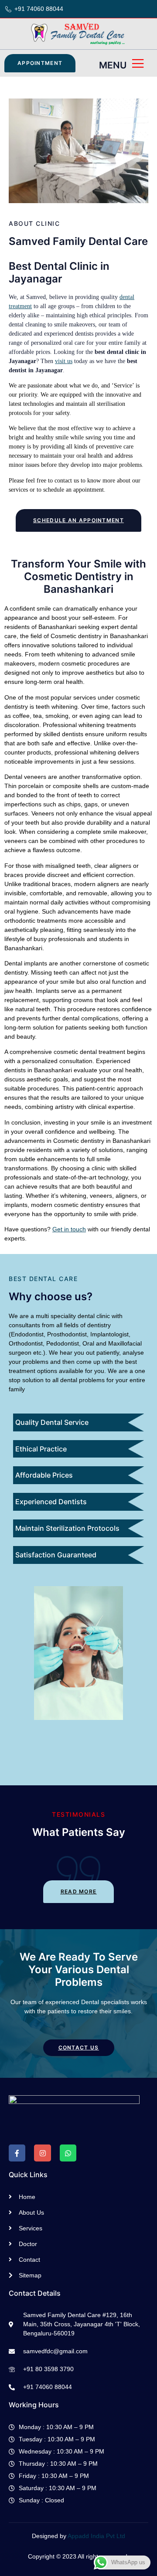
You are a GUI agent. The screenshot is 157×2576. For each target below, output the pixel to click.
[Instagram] (42, 2153)
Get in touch (69, 1229)
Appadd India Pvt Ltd (96, 2536)
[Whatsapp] (68, 2153)
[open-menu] (138, 64)
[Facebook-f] (17, 2153)
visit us (64, 361)
